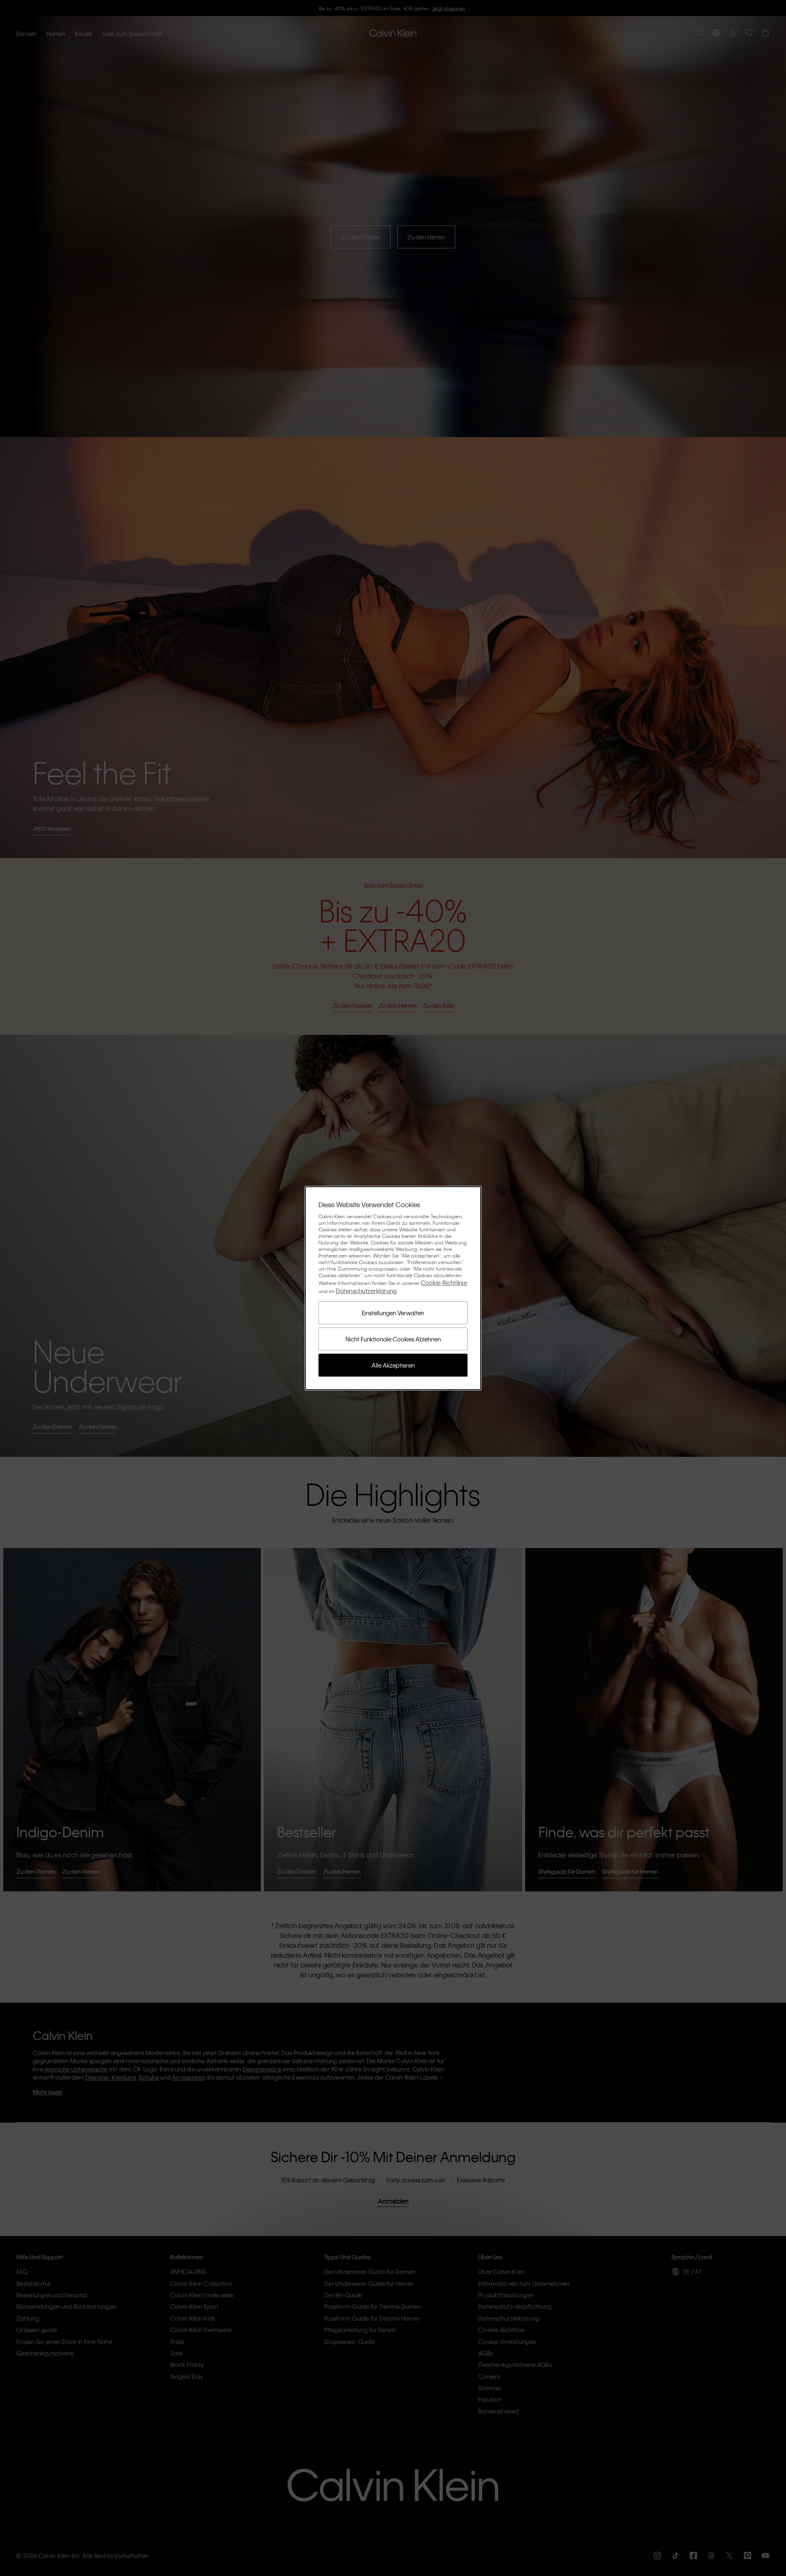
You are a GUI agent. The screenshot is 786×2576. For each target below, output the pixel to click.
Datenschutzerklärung (366, 1291)
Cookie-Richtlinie (444, 1282)
